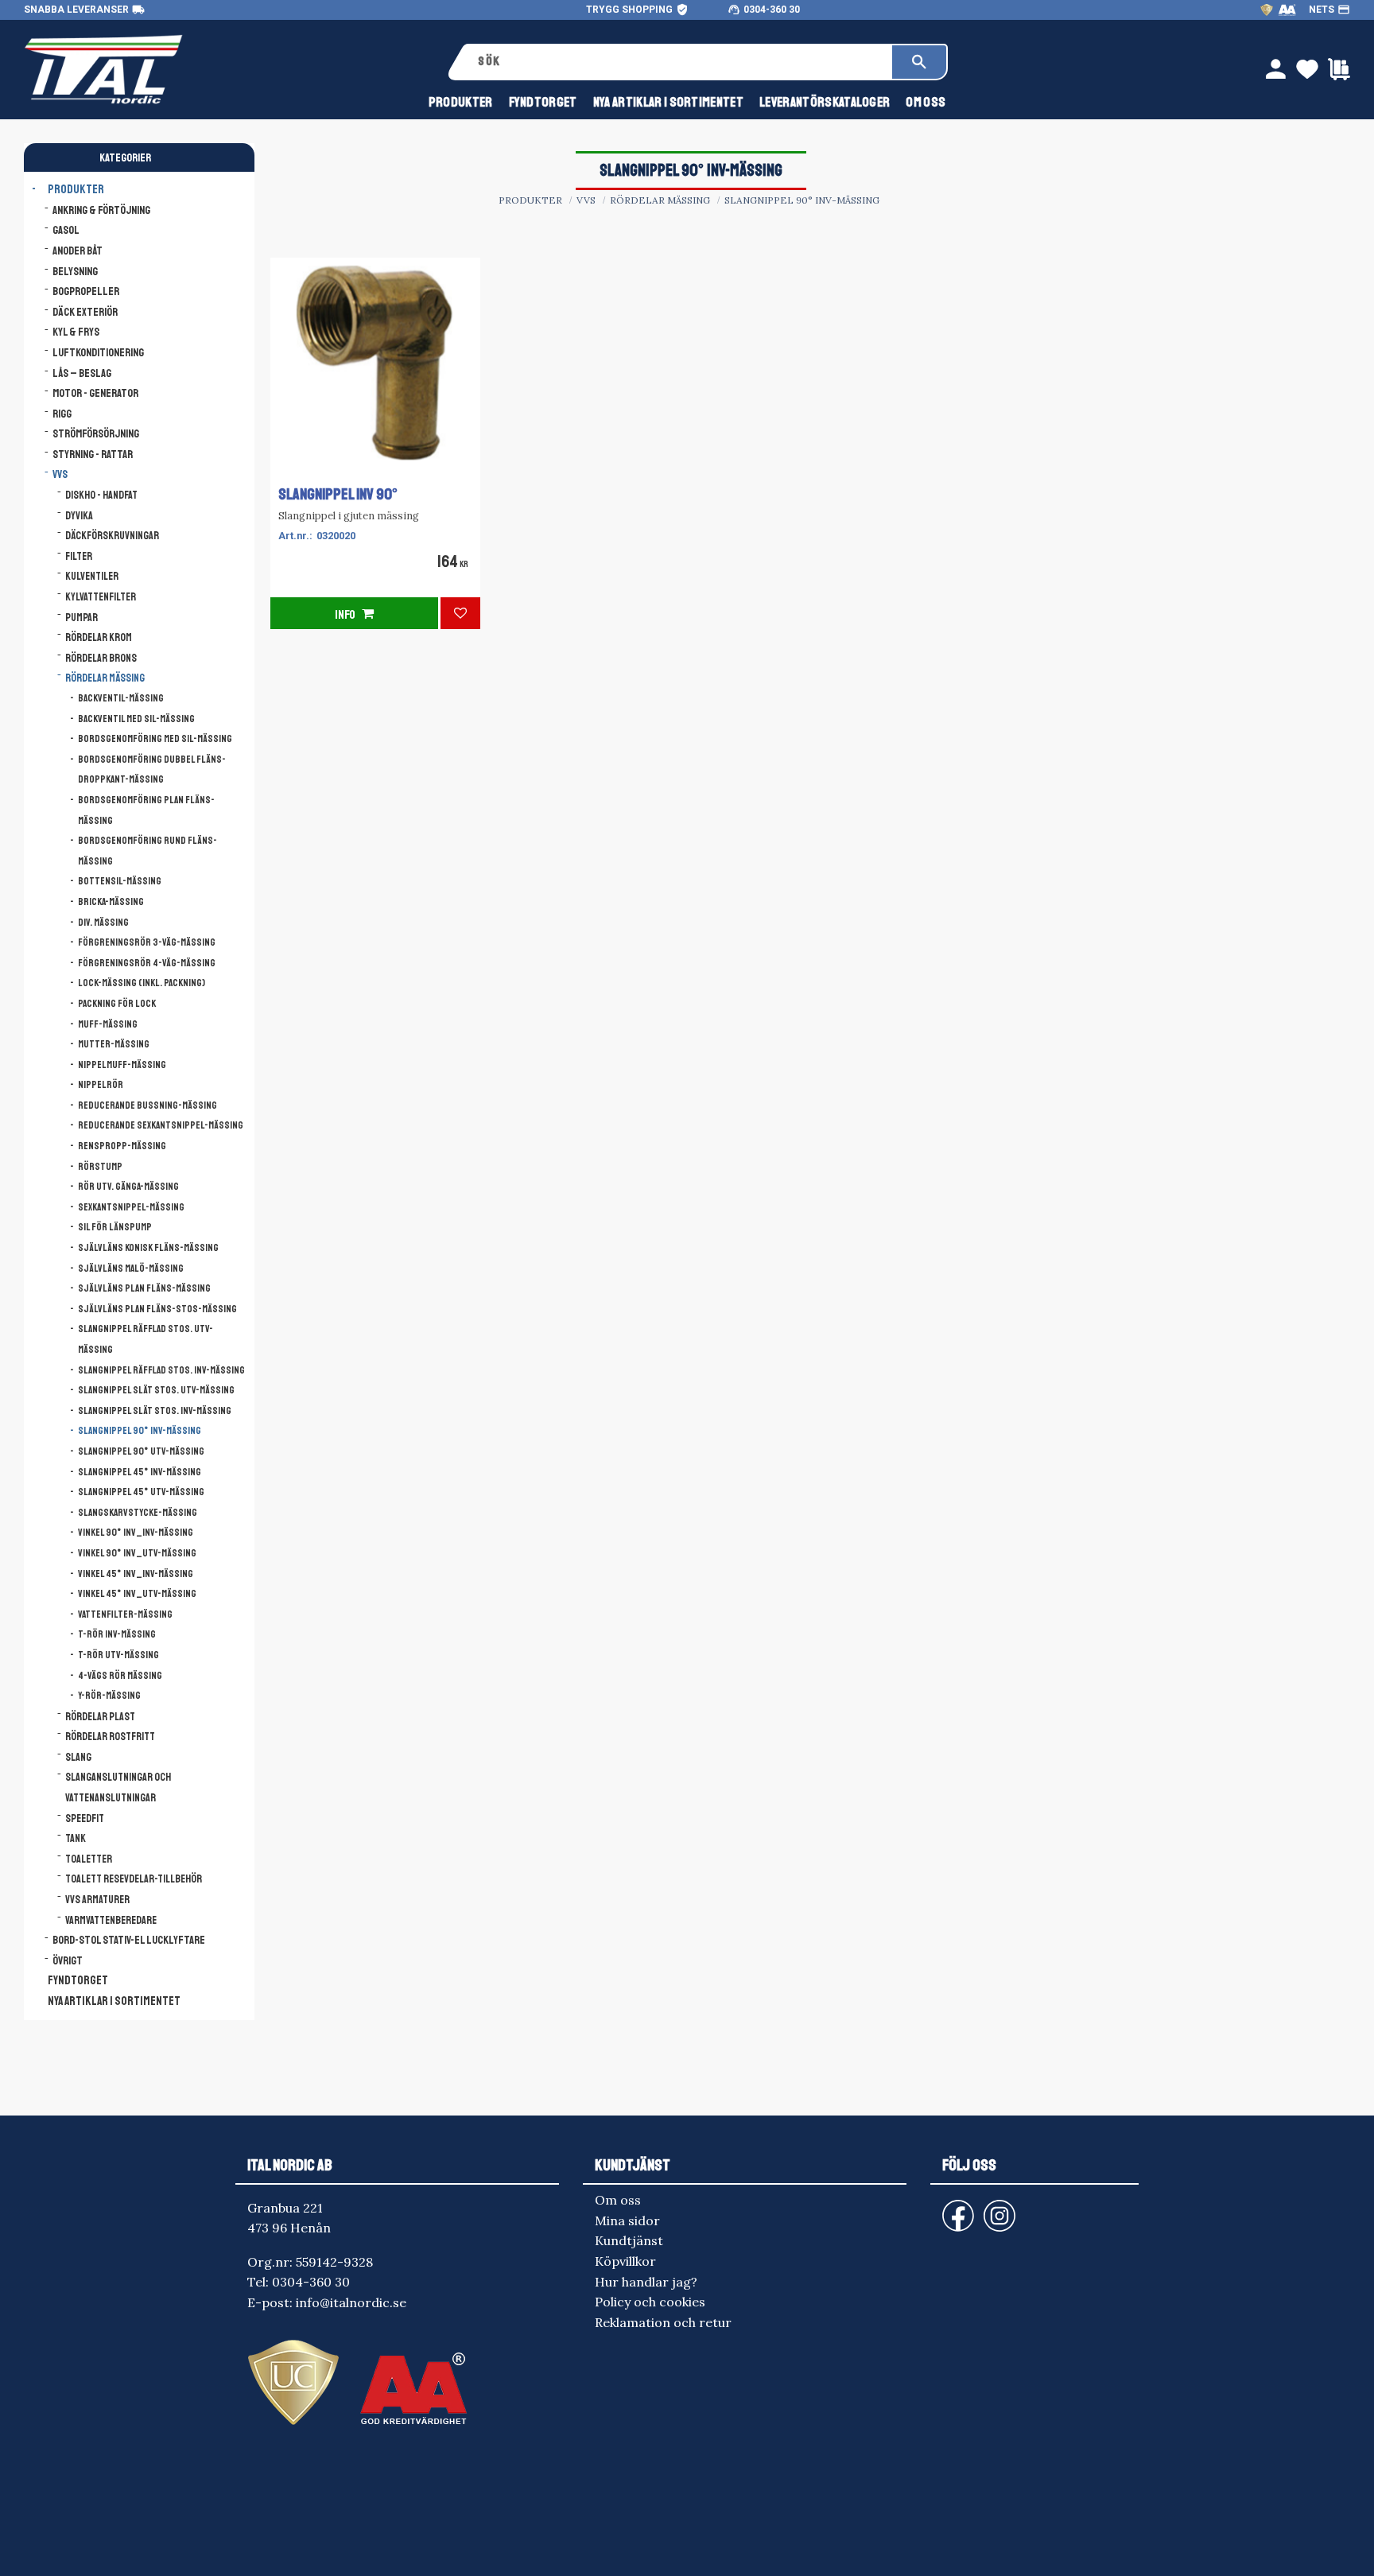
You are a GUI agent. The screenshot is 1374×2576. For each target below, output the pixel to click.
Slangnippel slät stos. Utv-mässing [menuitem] (156, 1390)
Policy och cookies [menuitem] (650, 2302)
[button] (460, 613)
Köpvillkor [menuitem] (625, 2261)
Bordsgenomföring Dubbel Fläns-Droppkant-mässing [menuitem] (152, 770)
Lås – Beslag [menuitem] (82, 373)
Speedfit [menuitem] (85, 1818)
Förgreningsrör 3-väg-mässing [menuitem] (147, 942)
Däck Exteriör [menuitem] (85, 312)
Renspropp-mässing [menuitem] (122, 1146)
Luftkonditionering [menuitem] (98, 352)
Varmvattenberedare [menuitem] (111, 1920)
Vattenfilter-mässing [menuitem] (125, 1614)
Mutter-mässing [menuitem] (114, 1044)
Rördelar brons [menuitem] (101, 658)
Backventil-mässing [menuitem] (121, 698)
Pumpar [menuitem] (82, 618)
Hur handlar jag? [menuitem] (646, 2282)
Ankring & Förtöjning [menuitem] (101, 210)
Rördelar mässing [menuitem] (105, 678)
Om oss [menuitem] (926, 102)
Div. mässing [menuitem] (103, 923)
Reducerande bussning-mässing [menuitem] (147, 1105)
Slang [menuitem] (78, 1757)
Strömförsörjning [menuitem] (96, 433)
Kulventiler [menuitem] (92, 576)
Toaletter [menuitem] (89, 1859)
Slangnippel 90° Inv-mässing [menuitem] (140, 1431)
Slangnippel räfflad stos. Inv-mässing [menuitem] (161, 1370)
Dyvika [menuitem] (79, 516)
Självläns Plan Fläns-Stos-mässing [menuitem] (157, 1309)
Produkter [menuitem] (461, 102)
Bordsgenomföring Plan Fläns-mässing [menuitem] (146, 810)
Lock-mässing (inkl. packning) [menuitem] (142, 983)
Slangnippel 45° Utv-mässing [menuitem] (141, 1492)
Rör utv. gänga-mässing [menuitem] (128, 1187)
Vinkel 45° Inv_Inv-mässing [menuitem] (136, 1574)
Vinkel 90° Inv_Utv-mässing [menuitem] (137, 1553)
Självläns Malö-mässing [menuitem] (131, 1269)
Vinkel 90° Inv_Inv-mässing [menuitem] (136, 1533)
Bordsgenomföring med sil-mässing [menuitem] (155, 739)
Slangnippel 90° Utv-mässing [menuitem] (141, 1451)
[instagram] (955, 2208)
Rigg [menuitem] (62, 414)
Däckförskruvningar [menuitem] (112, 536)
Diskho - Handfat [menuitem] (101, 495)
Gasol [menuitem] (66, 230)
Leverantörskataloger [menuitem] (825, 102)
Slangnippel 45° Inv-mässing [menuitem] (140, 1472)
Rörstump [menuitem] (100, 1167)
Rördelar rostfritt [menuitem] (110, 1737)
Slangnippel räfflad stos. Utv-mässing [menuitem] (146, 1339)
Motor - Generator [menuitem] (95, 393)
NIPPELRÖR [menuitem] (101, 1085)
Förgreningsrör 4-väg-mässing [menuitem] (147, 963)
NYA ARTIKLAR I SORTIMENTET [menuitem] (668, 102)
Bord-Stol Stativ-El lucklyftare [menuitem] (129, 1940)
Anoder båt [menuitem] (78, 251)
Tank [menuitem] (76, 1838)
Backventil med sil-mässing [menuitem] (136, 719)
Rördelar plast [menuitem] (100, 1717)
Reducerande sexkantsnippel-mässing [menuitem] (161, 1125)
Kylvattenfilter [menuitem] (101, 597)
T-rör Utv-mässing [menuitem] (118, 1655)
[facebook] (945, 2208)
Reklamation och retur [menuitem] (663, 2322)
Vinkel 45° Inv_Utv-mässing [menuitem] (137, 1594)
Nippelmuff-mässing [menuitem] (122, 1065)
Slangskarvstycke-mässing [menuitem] (138, 1513)
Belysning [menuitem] (75, 271)
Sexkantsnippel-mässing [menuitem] (131, 1207)
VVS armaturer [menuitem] (97, 1900)
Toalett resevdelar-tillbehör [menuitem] (134, 1879)
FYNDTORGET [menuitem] (543, 102)
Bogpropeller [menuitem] (86, 291)
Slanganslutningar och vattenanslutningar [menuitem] (118, 1787)
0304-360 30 (772, 10)
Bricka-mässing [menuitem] (111, 902)
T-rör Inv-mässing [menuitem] (117, 1634)
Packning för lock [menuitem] (117, 1004)
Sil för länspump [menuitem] (115, 1227)
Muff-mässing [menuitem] (108, 1024)
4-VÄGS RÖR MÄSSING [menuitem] (120, 1676)
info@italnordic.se (351, 2302)
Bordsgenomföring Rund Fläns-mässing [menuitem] (147, 851)
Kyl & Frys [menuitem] (76, 332)
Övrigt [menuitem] (68, 1960)
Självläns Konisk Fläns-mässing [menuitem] (148, 1248)
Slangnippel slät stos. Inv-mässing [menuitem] (155, 1411)
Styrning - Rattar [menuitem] (93, 454)
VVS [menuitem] (60, 474)
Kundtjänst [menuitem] (629, 2240)
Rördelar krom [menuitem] (99, 637)
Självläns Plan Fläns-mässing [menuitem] (144, 1288)
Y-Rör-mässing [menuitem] (109, 1696)
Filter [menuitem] (79, 556)
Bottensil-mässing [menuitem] (120, 881)
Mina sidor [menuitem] (627, 2220)
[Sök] (919, 62)
